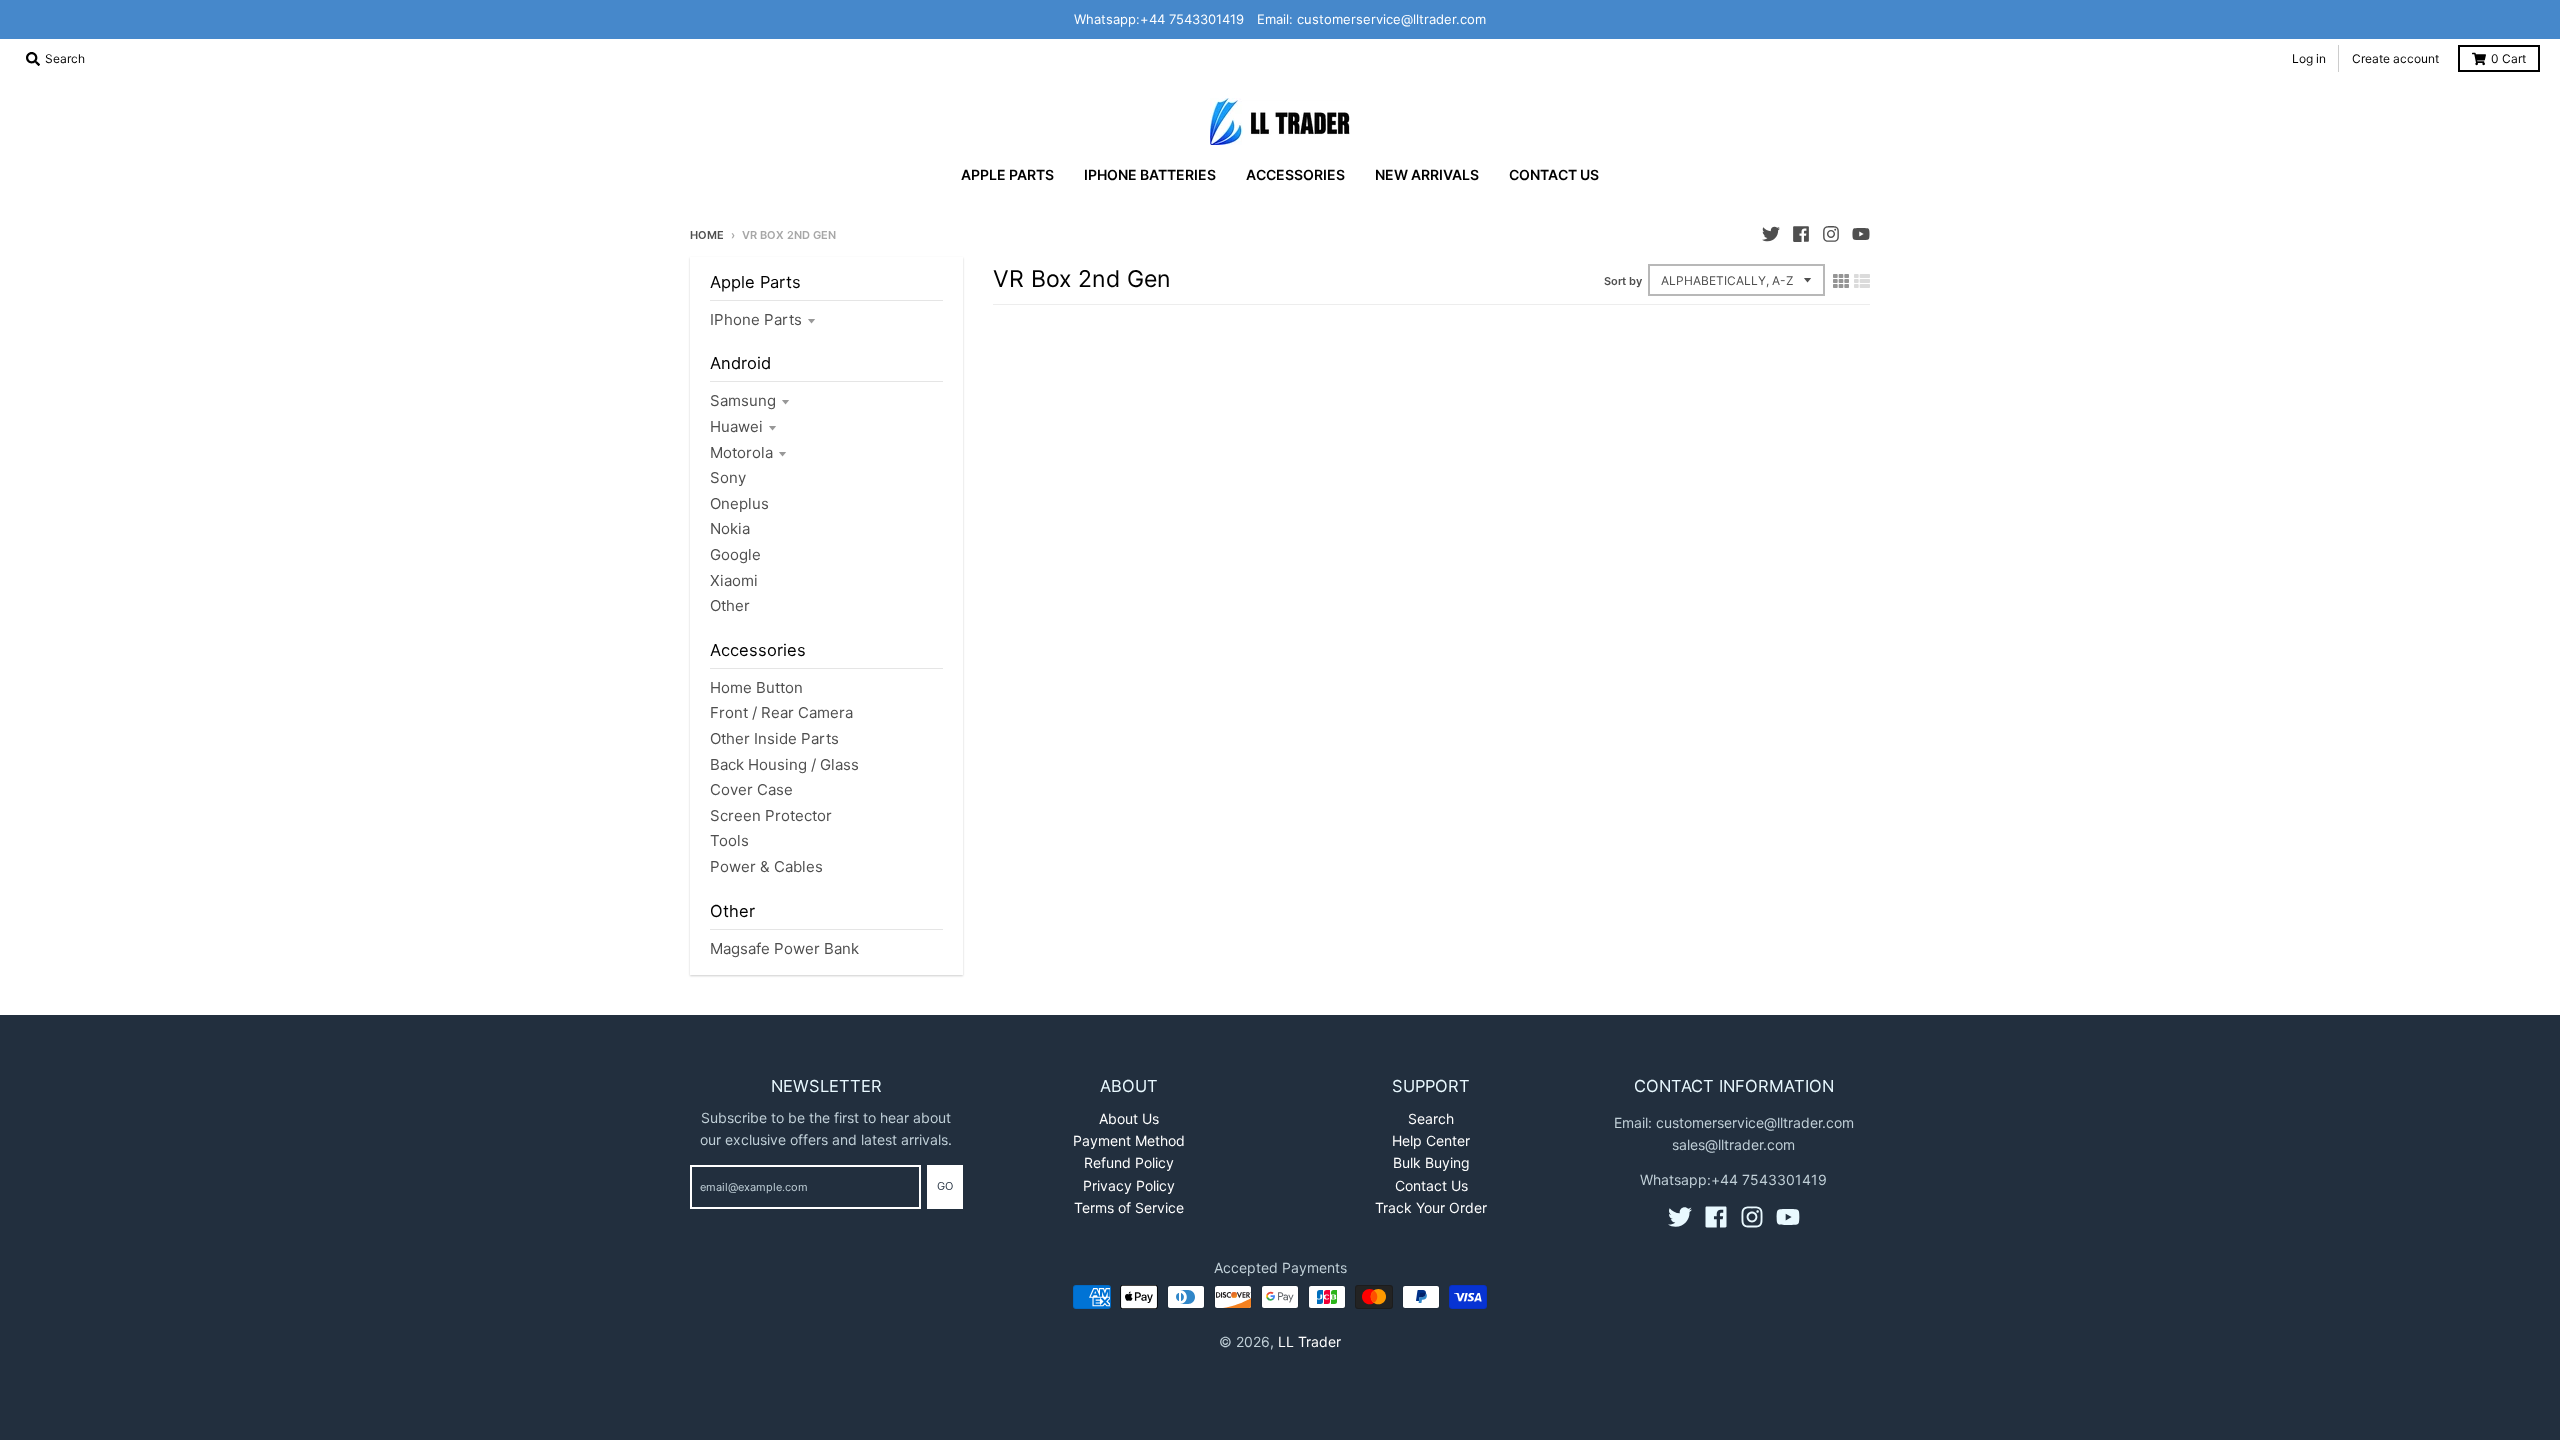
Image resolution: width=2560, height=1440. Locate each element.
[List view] (1862, 281)
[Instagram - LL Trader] (1831, 234)
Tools (729, 840)
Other (730, 605)
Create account (2395, 58)
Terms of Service (1129, 1207)
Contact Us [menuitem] (1554, 174)
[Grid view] (1841, 281)
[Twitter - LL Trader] (1771, 234)
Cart (2508, 58)
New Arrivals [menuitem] (1427, 174)
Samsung (743, 400)
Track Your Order (1431, 1207)
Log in (2309, 58)
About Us (1129, 1118)
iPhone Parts (756, 319)
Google (735, 554)
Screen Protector (771, 815)
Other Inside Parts (774, 738)
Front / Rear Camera (781, 712)
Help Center (1431, 1140)
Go (945, 1186)
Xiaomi (734, 580)
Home (707, 235)
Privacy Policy (1129, 1185)
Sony (728, 477)
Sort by (1623, 281)
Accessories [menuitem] (1295, 174)
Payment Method (1129, 1140)
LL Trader (1309, 1341)
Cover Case (751, 789)
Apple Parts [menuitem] (1007, 174)
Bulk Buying (1431, 1162)
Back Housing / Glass (784, 764)
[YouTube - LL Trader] (1861, 234)
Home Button (756, 687)
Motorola (741, 452)
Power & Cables (766, 866)
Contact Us (1431, 1185)
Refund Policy (1129, 1162)
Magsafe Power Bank (784, 948)
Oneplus (739, 503)
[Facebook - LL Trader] (1801, 234)
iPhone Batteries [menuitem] (1150, 174)
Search (1431, 1118)
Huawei (736, 426)
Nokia (730, 528)
